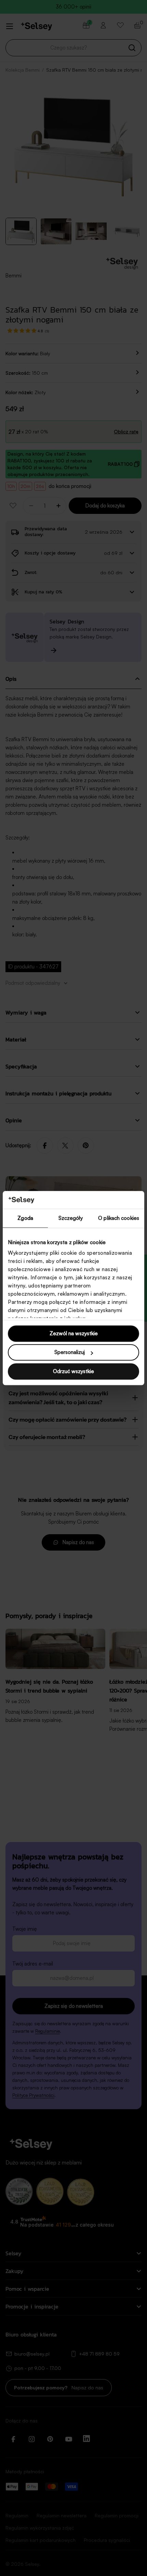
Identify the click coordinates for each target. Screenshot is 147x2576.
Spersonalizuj (70, 1352)
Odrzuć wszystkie (73, 1371)
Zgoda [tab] (25, 1218)
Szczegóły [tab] (71, 1218)
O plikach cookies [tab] (119, 1218)
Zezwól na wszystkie (74, 1333)
